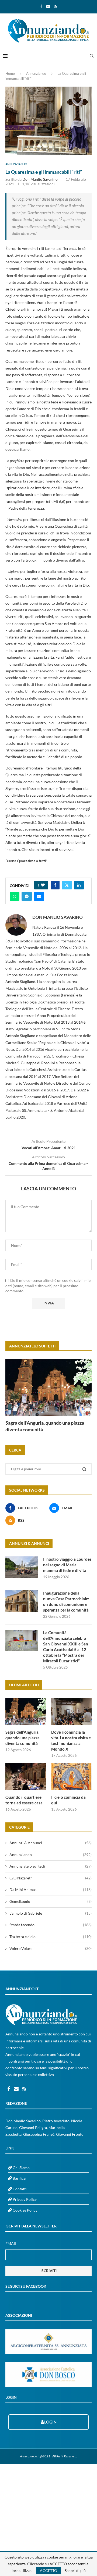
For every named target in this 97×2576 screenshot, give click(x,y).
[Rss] (56, 6)
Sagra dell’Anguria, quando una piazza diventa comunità (45, 1426)
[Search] (92, 56)
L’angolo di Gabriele (51, 1913)
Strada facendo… (51, 1925)
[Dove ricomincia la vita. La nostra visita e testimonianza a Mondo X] (71, 1712)
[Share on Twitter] (67, 885)
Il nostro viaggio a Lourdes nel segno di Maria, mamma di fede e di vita (67, 1565)
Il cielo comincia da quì (68, 1800)
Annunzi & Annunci (51, 1843)
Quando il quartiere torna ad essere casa (24, 1800)
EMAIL (11, 2243)
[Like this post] (43, 885)
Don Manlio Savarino (40, 179)
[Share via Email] (39, 896)
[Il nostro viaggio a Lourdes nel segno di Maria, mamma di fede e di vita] (22, 1567)
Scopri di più (75, 2571)
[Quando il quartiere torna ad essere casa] (26, 1777)
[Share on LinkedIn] (79, 885)
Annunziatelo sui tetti (51, 1866)
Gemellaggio (51, 1901)
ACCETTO (48, 2570)
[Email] (48, 6)
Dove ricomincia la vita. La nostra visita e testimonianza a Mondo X (71, 1741)
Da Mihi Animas (51, 1890)
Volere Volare (51, 1948)
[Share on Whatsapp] (15, 896)
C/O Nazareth (51, 1878)
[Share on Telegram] (27, 896)
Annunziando (36, 73)
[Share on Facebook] (55, 885)
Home (10, 73)
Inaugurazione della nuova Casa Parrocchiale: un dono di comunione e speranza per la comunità (66, 1601)
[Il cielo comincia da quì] (71, 1777)
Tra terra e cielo (51, 1937)
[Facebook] (41, 6)
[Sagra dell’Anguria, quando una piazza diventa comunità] (48, 1388)
